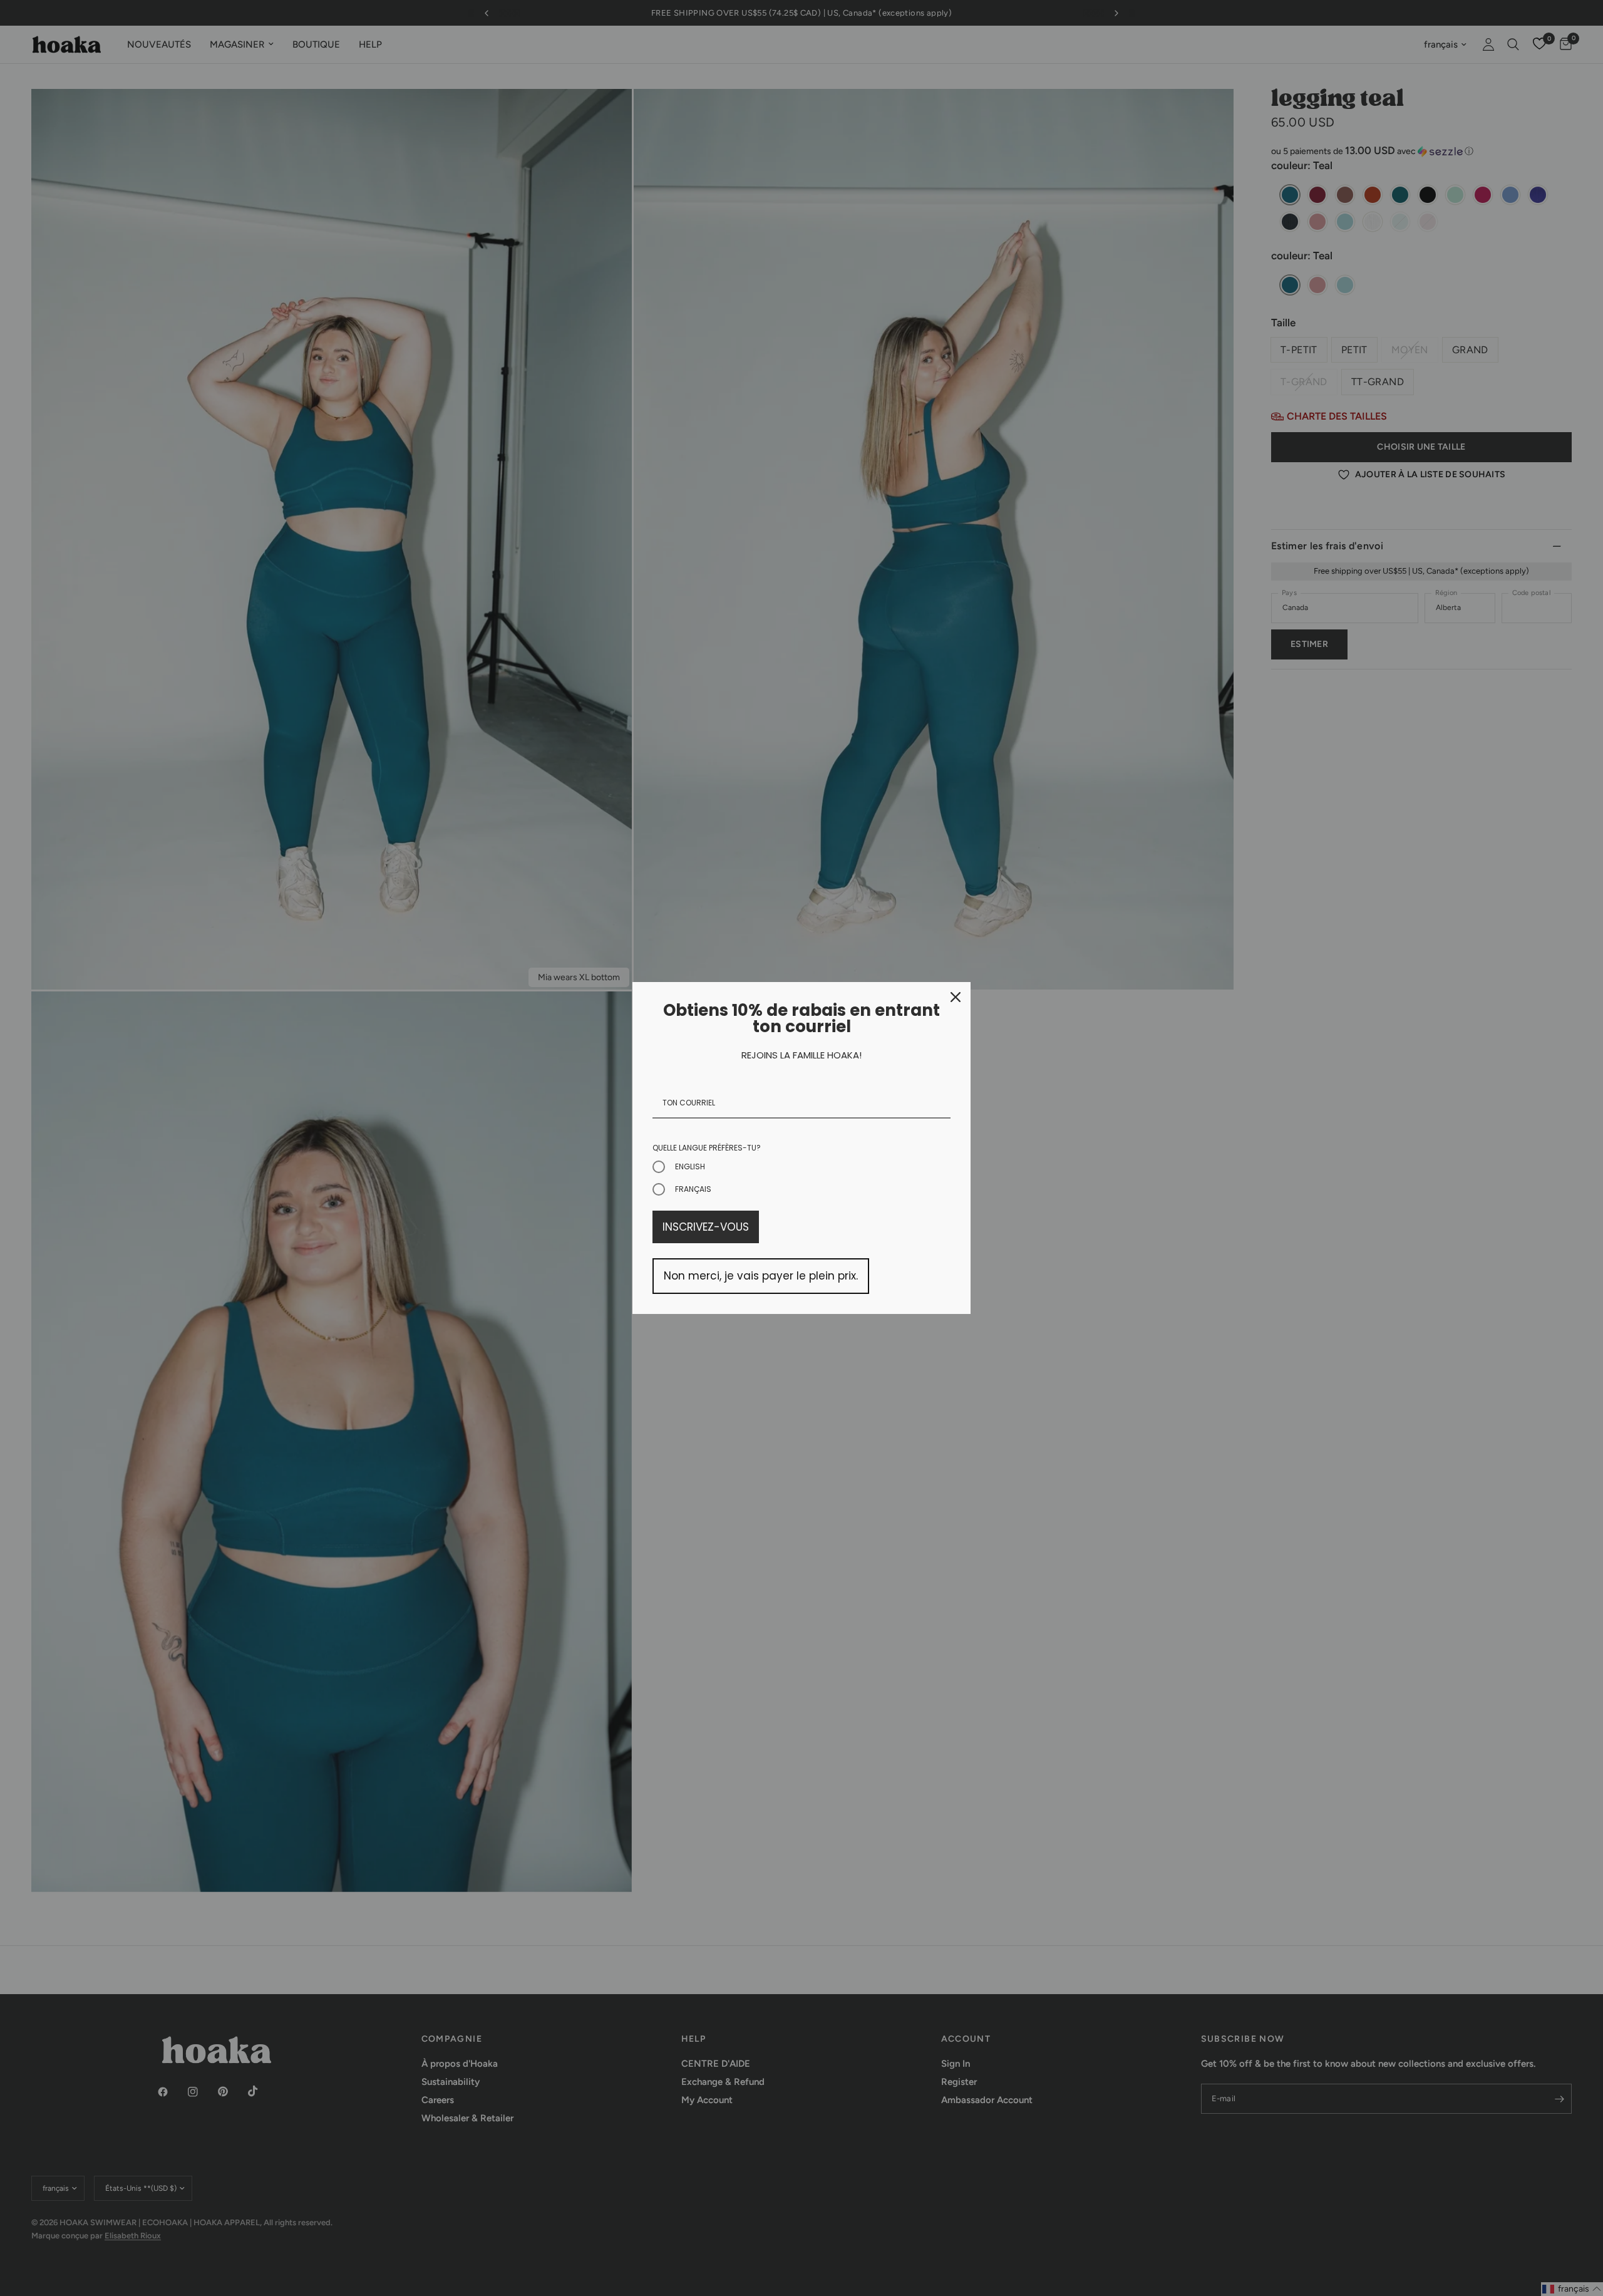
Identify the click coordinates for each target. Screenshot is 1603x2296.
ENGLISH (690, 1166)
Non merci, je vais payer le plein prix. (761, 1276)
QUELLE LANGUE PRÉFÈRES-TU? (707, 1148)
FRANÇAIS (693, 1189)
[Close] (956, 997)
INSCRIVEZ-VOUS (706, 1227)
